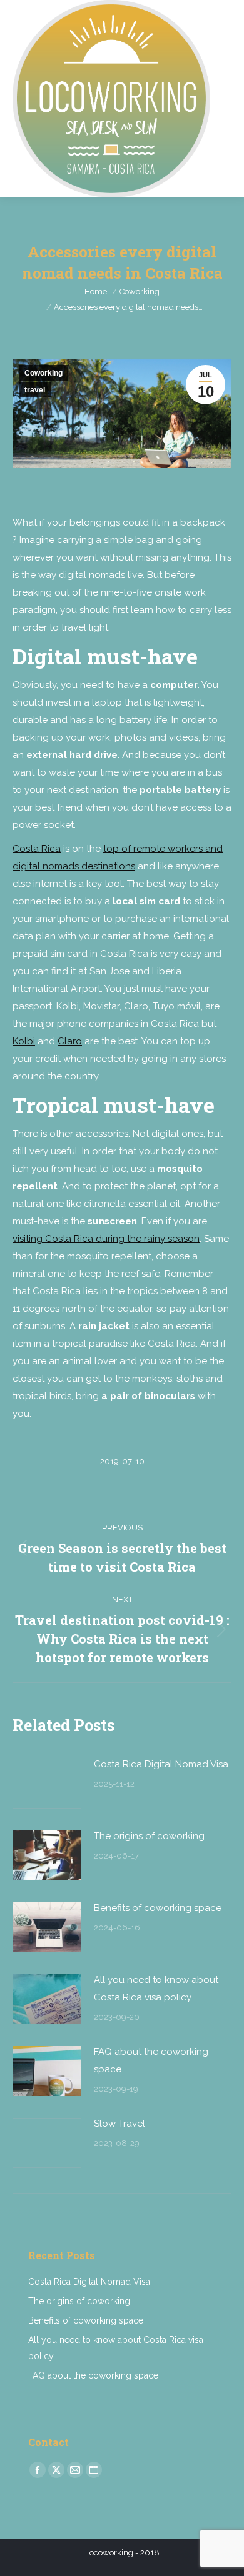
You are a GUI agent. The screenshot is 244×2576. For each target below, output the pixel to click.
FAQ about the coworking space (151, 2060)
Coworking (43, 373)
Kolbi (24, 1041)
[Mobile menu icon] (224, 99)
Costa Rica (37, 849)
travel (35, 390)
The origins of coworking (149, 1836)
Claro (70, 1041)
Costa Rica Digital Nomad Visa (161, 1764)
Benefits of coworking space (158, 1908)
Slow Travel (119, 2124)
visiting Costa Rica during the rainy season (106, 1239)
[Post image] (47, 1784)
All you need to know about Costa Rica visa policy (156, 1989)
